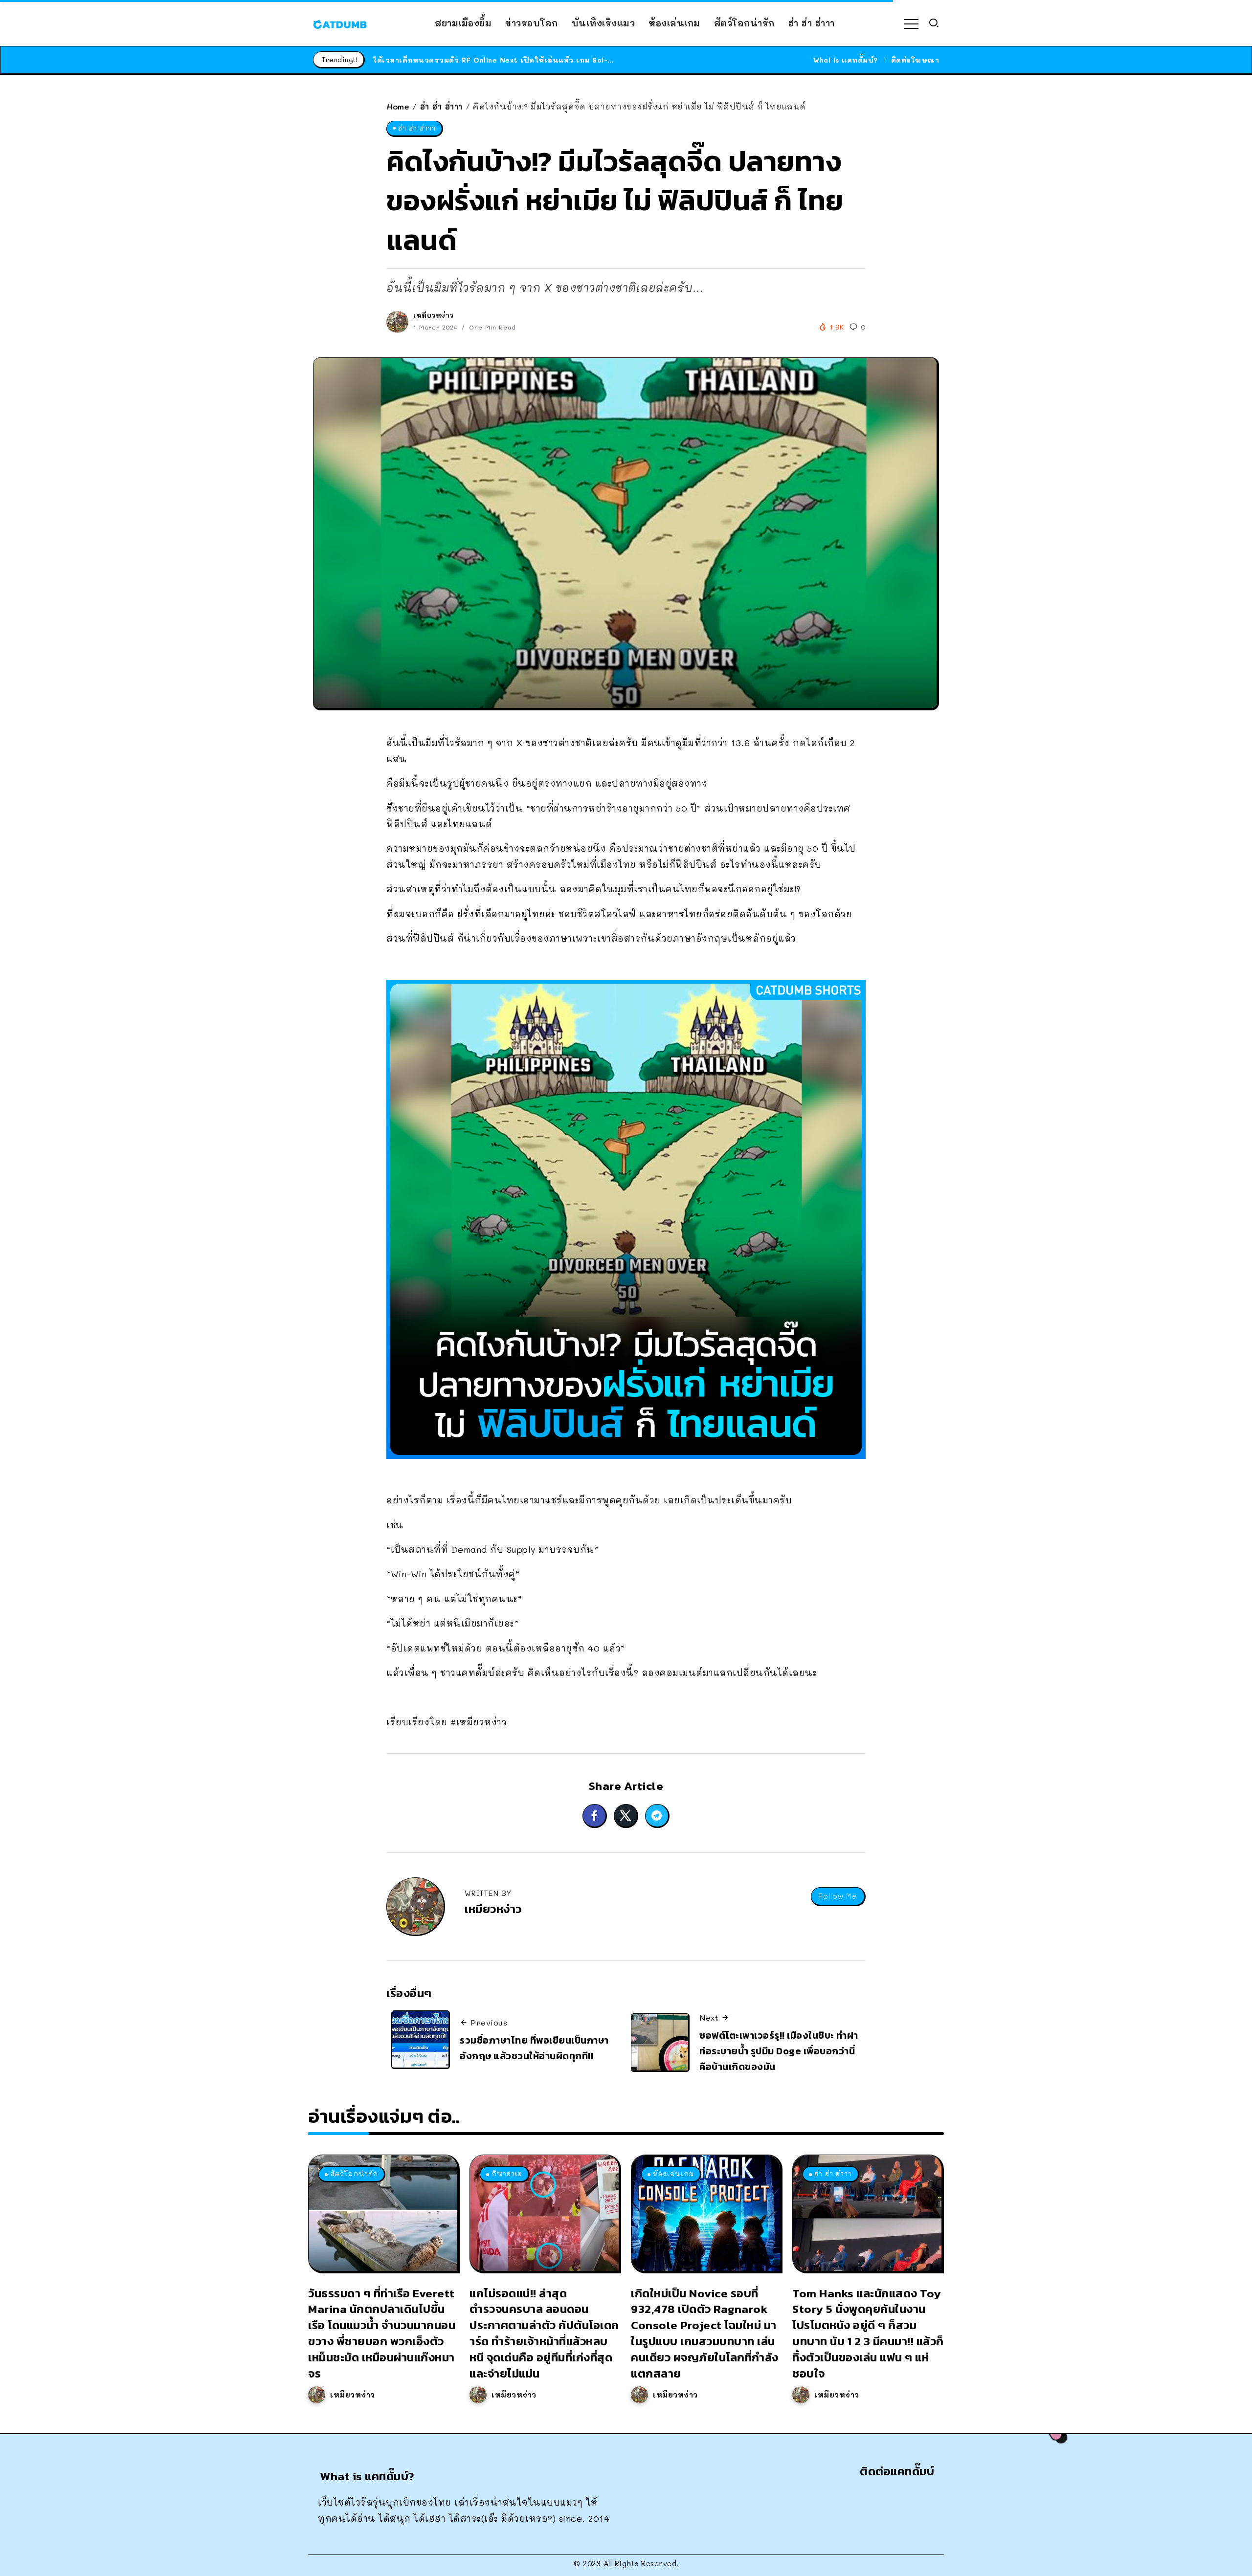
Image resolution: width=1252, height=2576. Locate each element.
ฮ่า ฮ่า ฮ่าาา (441, 106)
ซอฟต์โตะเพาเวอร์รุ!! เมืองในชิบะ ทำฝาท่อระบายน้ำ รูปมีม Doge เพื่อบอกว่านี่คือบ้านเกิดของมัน (779, 2051)
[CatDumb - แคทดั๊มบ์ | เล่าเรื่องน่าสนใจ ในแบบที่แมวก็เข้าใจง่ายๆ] (340, 23)
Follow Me (838, 1896)
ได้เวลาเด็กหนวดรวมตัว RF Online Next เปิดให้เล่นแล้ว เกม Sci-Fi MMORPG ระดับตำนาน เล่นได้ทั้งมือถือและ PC (578, 60)
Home (398, 106)
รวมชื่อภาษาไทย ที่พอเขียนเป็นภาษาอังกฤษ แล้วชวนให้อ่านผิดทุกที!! (534, 2048)
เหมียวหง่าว (434, 315)
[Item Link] (383, 2213)
